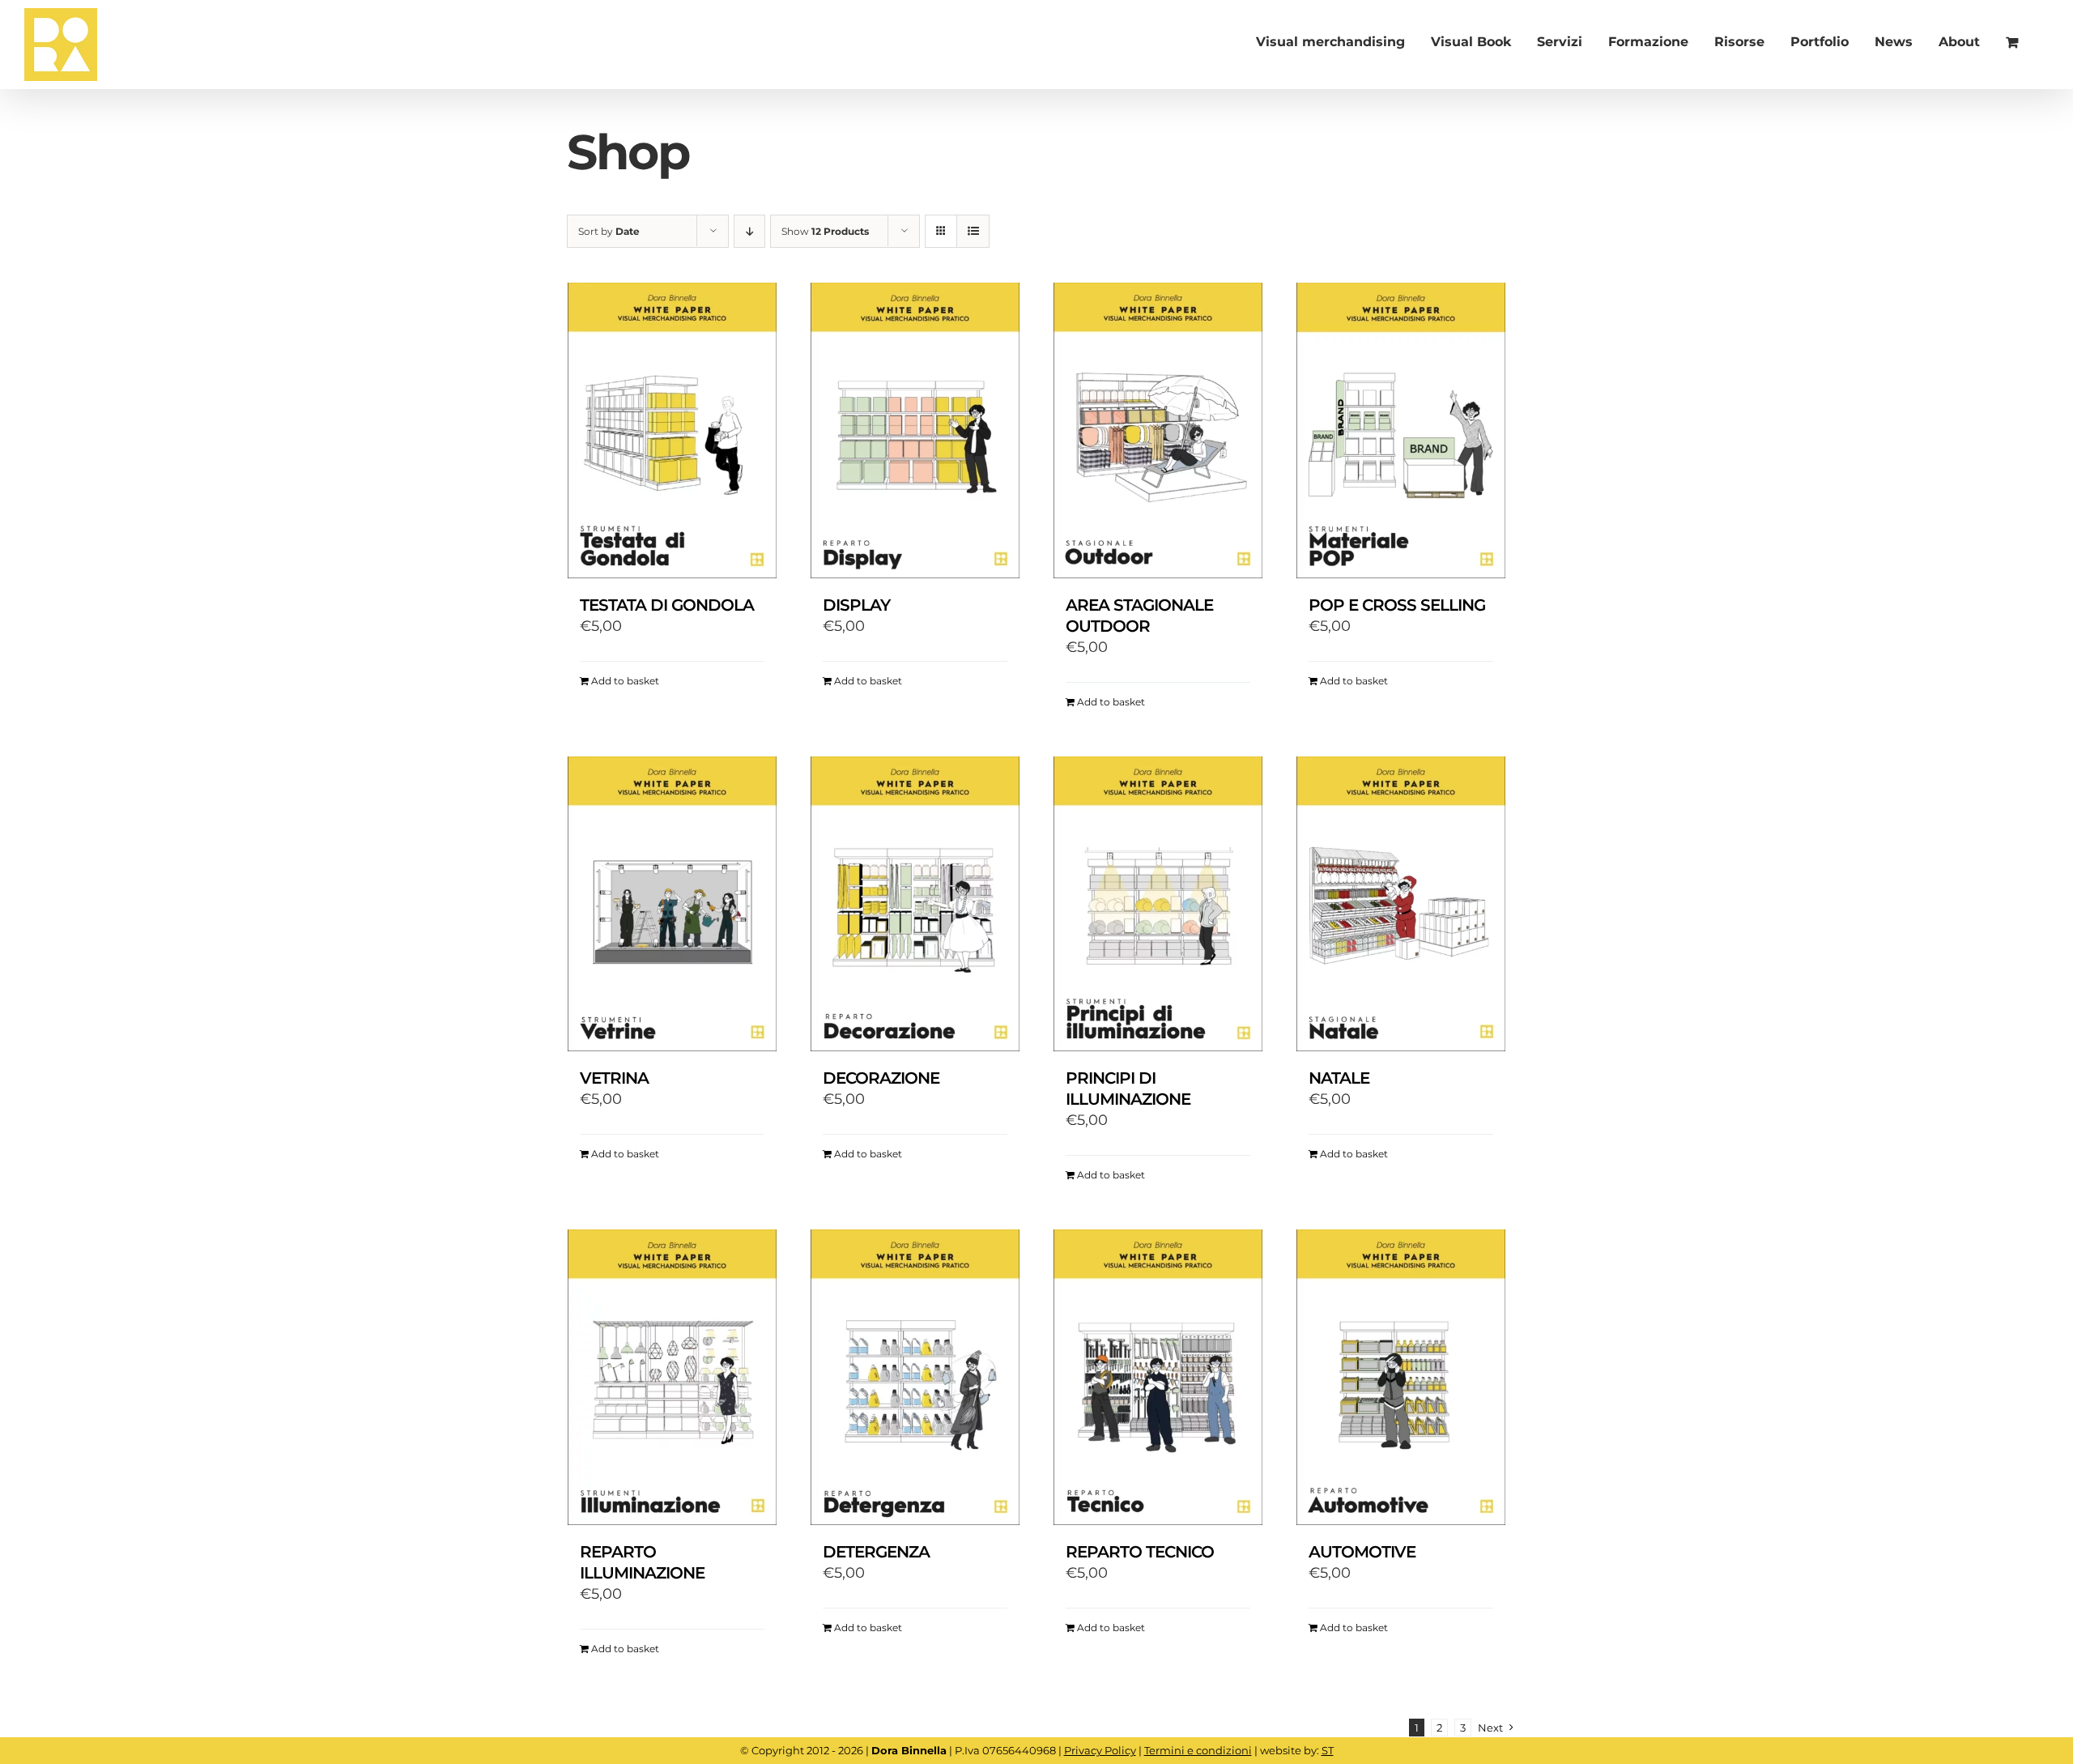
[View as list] (973, 231)
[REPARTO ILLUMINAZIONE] (672, 1377)
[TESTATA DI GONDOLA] (672, 430)
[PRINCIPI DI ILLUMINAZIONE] (1158, 904)
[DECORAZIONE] (915, 904)
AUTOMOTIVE (1362, 1552)
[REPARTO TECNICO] (1158, 1377)
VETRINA (614, 1078)
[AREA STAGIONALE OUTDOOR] (1158, 430)
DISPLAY (856, 605)
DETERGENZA (876, 1552)
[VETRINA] (672, 904)
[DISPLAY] (915, 430)
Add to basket (625, 681)
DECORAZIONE (881, 1078)
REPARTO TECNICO (1140, 1552)
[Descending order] (749, 231)
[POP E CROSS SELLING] (1401, 430)
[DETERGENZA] (915, 1377)
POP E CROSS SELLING (1397, 605)
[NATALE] (1401, 904)
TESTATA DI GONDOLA (667, 605)
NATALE (1339, 1078)
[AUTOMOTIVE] (1401, 1377)
